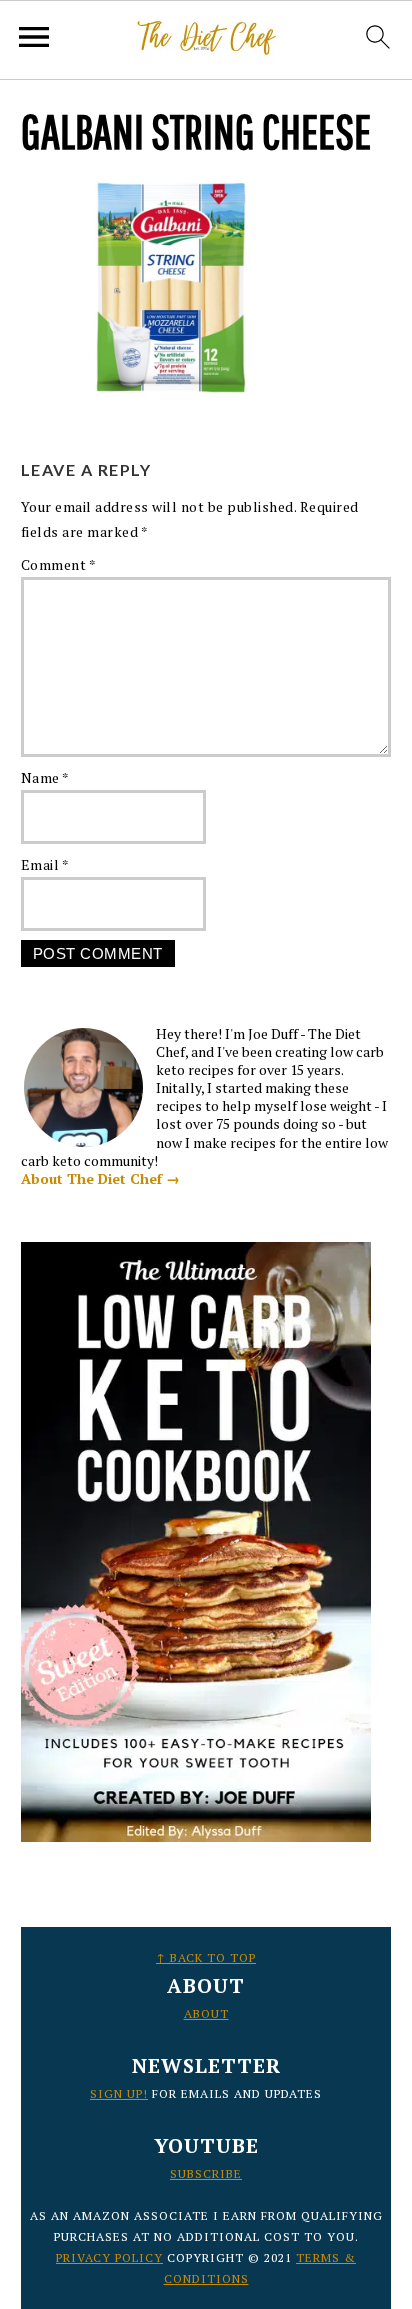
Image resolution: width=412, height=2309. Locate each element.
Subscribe (206, 2173)
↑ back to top (206, 1957)
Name (45, 777)
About (206, 2013)
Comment (59, 564)
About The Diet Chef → (100, 1178)
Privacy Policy (109, 2257)
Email (45, 864)
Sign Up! (119, 2093)
